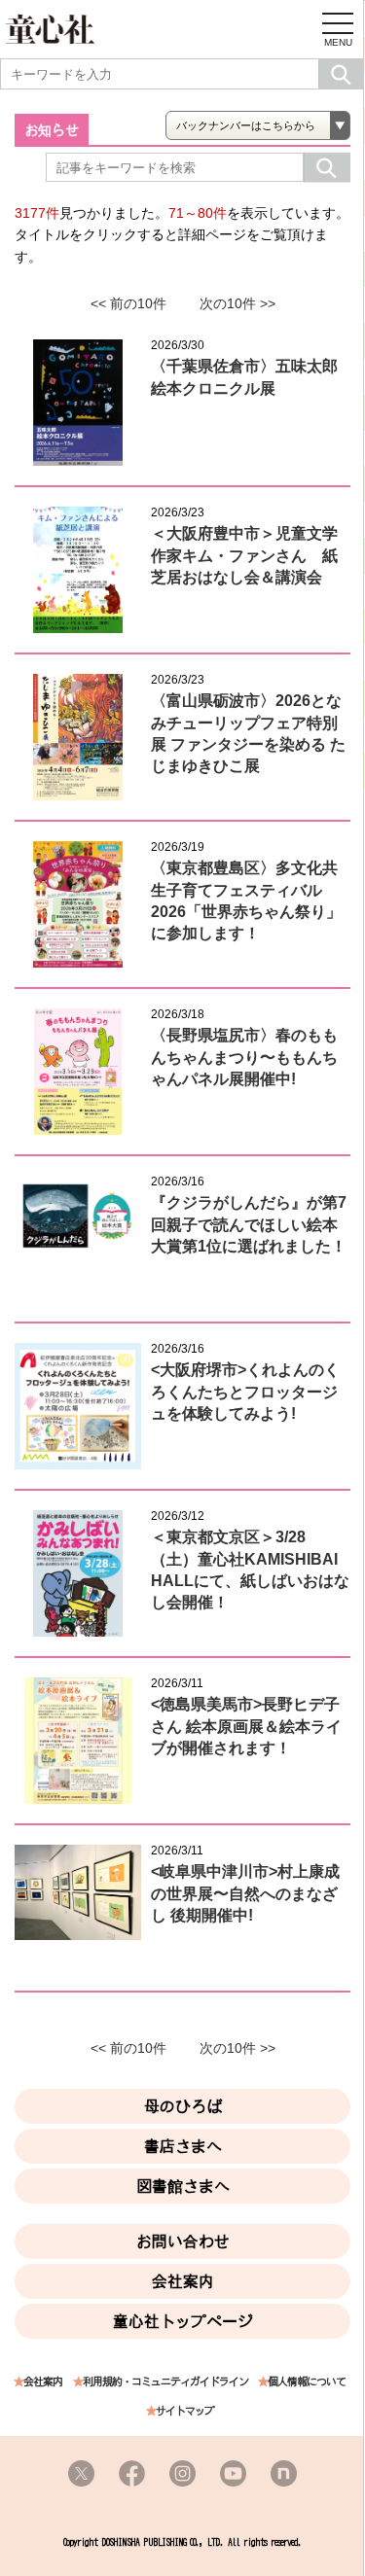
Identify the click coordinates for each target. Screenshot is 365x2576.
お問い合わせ (183, 2241)
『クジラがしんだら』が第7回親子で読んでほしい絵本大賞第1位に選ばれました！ (249, 1224)
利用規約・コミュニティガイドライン (165, 2382)
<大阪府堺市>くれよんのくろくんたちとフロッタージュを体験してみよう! (245, 1392)
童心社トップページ (183, 2321)
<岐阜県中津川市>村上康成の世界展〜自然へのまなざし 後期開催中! (245, 1893)
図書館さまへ (183, 2186)
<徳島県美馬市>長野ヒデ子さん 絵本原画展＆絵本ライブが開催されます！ (246, 1726)
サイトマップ (185, 2411)
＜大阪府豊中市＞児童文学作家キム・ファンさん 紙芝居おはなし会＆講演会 (244, 555)
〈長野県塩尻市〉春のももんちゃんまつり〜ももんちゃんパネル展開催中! (244, 1057)
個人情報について (307, 2382)
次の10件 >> (237, 303)
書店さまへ (183, 2146)
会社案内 (183, 2281)
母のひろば (183, 2106)
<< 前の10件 (128, 303)
